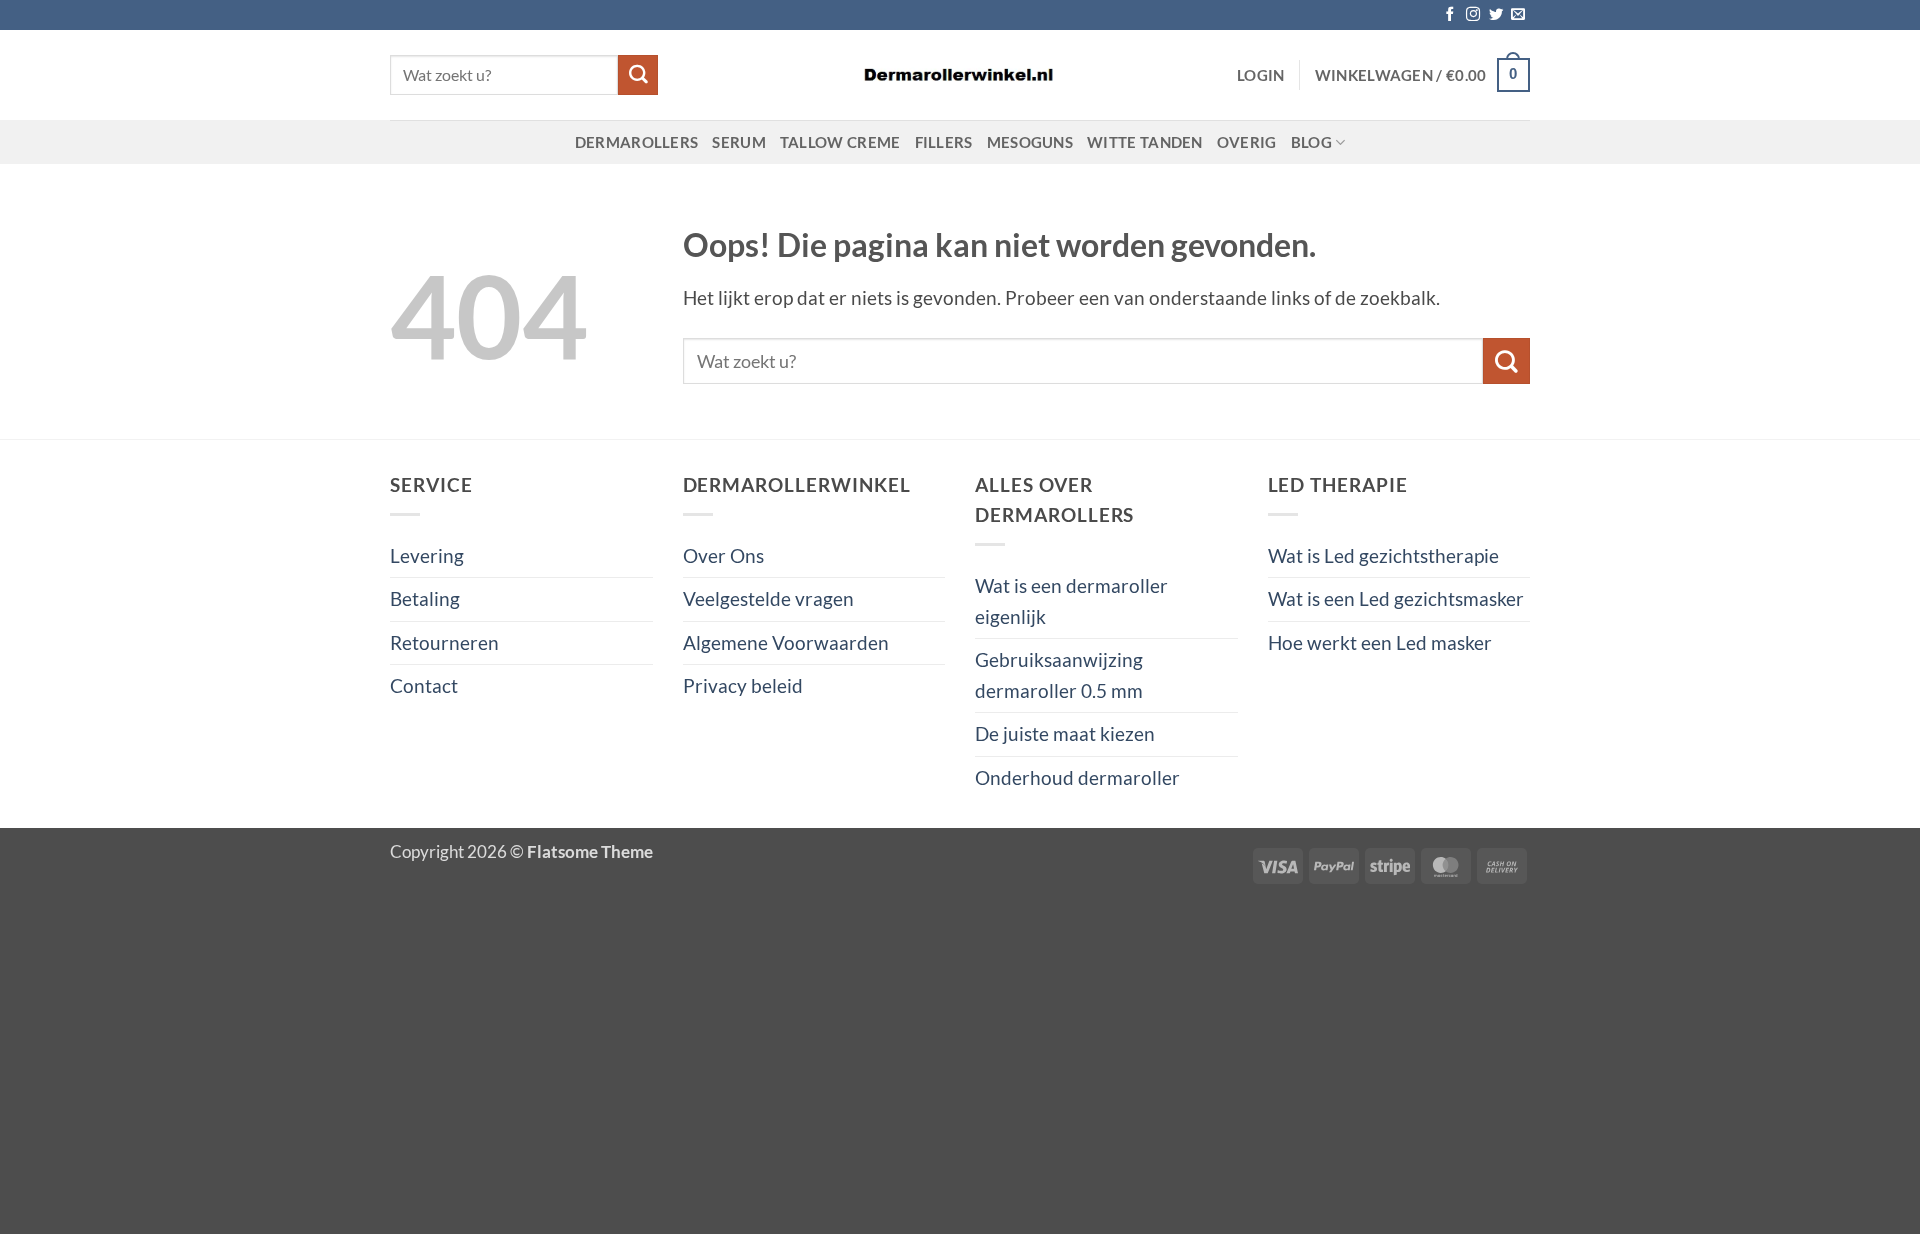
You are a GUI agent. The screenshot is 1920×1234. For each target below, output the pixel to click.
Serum (739, 142)
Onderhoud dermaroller (1077, 777)
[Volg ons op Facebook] (1450, 15)
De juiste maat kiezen (1065, 733)
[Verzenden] (638, 75)
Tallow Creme (840, 142)
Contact (424, 685)
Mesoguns (1030, 142)
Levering (427, 555)
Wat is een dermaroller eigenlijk (1071, 600)
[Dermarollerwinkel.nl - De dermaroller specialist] (960, 75)
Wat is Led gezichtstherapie (1383, 555)
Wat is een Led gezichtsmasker (1396, 598)
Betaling (425, 598)
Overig (1247, 142)
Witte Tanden (1145, 142)
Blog (1311, 142)
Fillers (944, 142)
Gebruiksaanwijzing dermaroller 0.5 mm (1059, 674)
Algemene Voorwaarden (786, 642)
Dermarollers (637, 142)
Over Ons (723, 555)
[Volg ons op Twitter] (1496, 15)
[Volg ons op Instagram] (1473, 15)
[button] (1261, 75)
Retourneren (444, 642)
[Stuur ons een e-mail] (1518, 15)
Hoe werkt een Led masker (1380, 642)
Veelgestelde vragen (768, 598)
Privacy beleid (743, 685)
